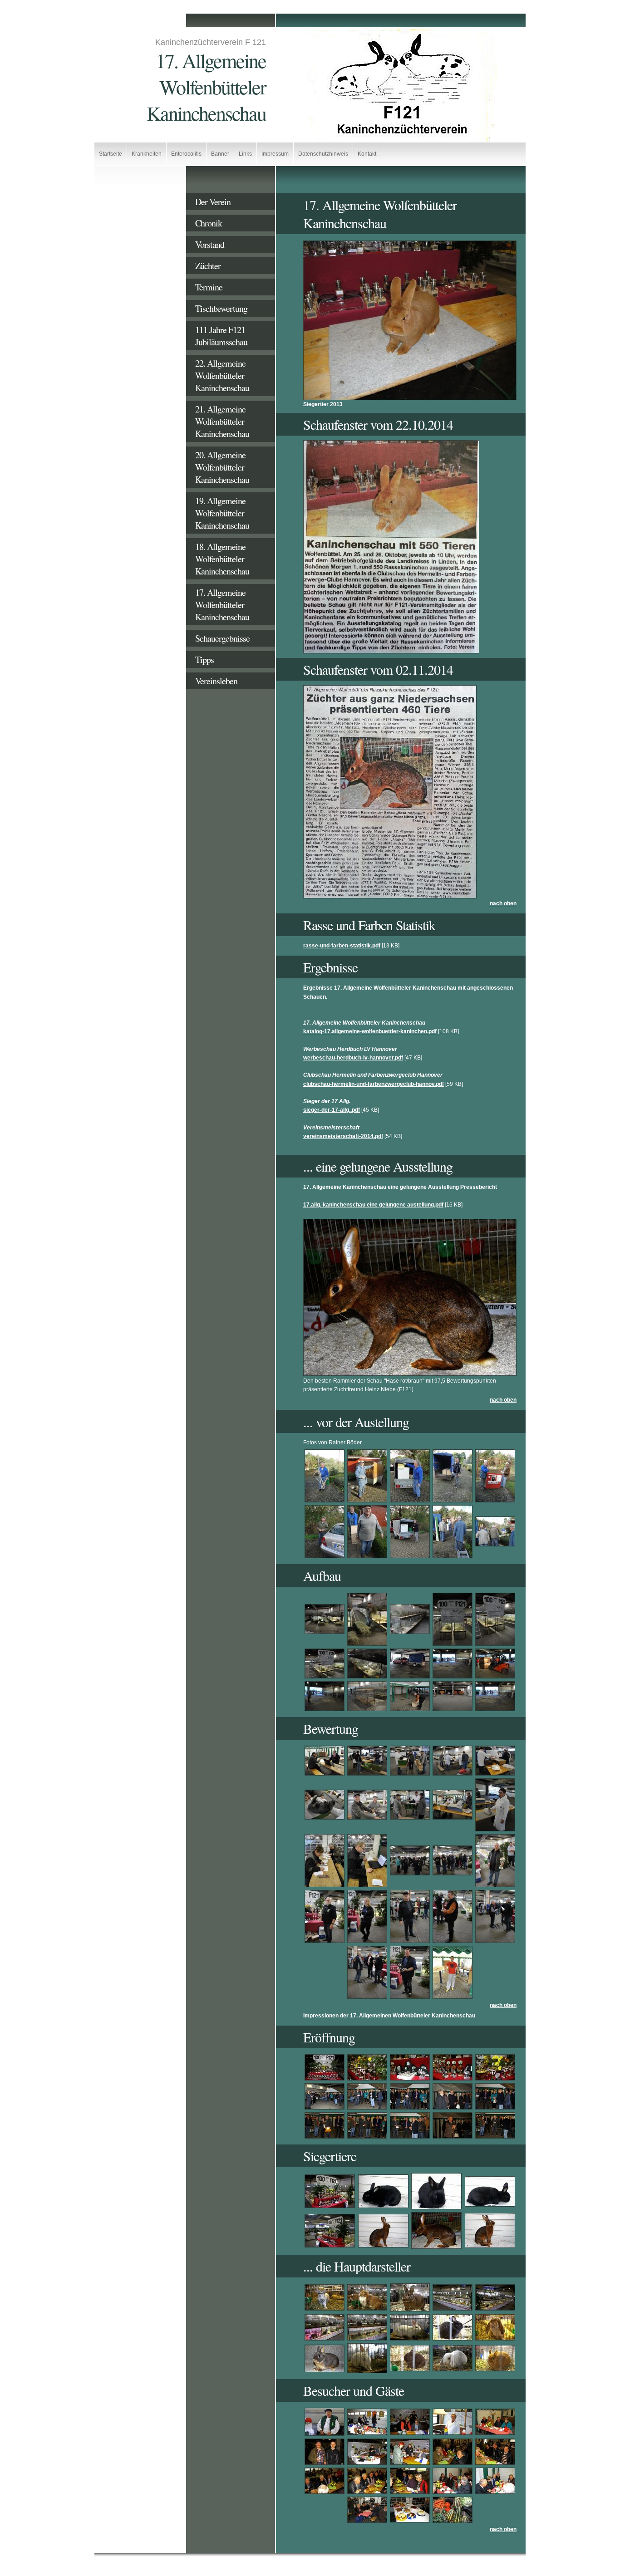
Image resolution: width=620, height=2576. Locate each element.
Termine (209, 287)
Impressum (275, 154)
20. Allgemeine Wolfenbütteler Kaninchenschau (222, 467)
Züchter (208, 266)
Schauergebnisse (222, 638)
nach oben (503, 903)
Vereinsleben (216, 681)
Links (245, 154)
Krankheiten (147, 154)
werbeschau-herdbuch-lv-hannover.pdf (353, 1058)
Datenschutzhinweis (323, 154)
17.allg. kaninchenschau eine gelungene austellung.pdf (373, 1205)
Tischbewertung (221, 308)
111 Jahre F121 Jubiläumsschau (221, 336)
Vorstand (210, 244)
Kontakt (367, 154)
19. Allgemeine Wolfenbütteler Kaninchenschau (222, 513)
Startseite (111, 154)
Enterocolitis (186, 154)
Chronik (209, 223)
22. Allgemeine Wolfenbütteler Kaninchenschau (222, 375)
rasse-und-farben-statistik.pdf (342, 946)
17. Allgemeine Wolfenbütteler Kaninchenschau (222, 605)
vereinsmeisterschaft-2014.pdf (343, 1136)
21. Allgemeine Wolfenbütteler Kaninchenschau (222, 421)
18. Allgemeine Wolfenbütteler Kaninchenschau (222, 559)
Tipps (204, 660)
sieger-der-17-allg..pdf (332, 1110)
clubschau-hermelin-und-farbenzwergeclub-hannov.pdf (374, 1084)
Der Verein (213, 202)
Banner (220, 154)
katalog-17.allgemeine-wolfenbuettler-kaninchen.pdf (370, 1031)
